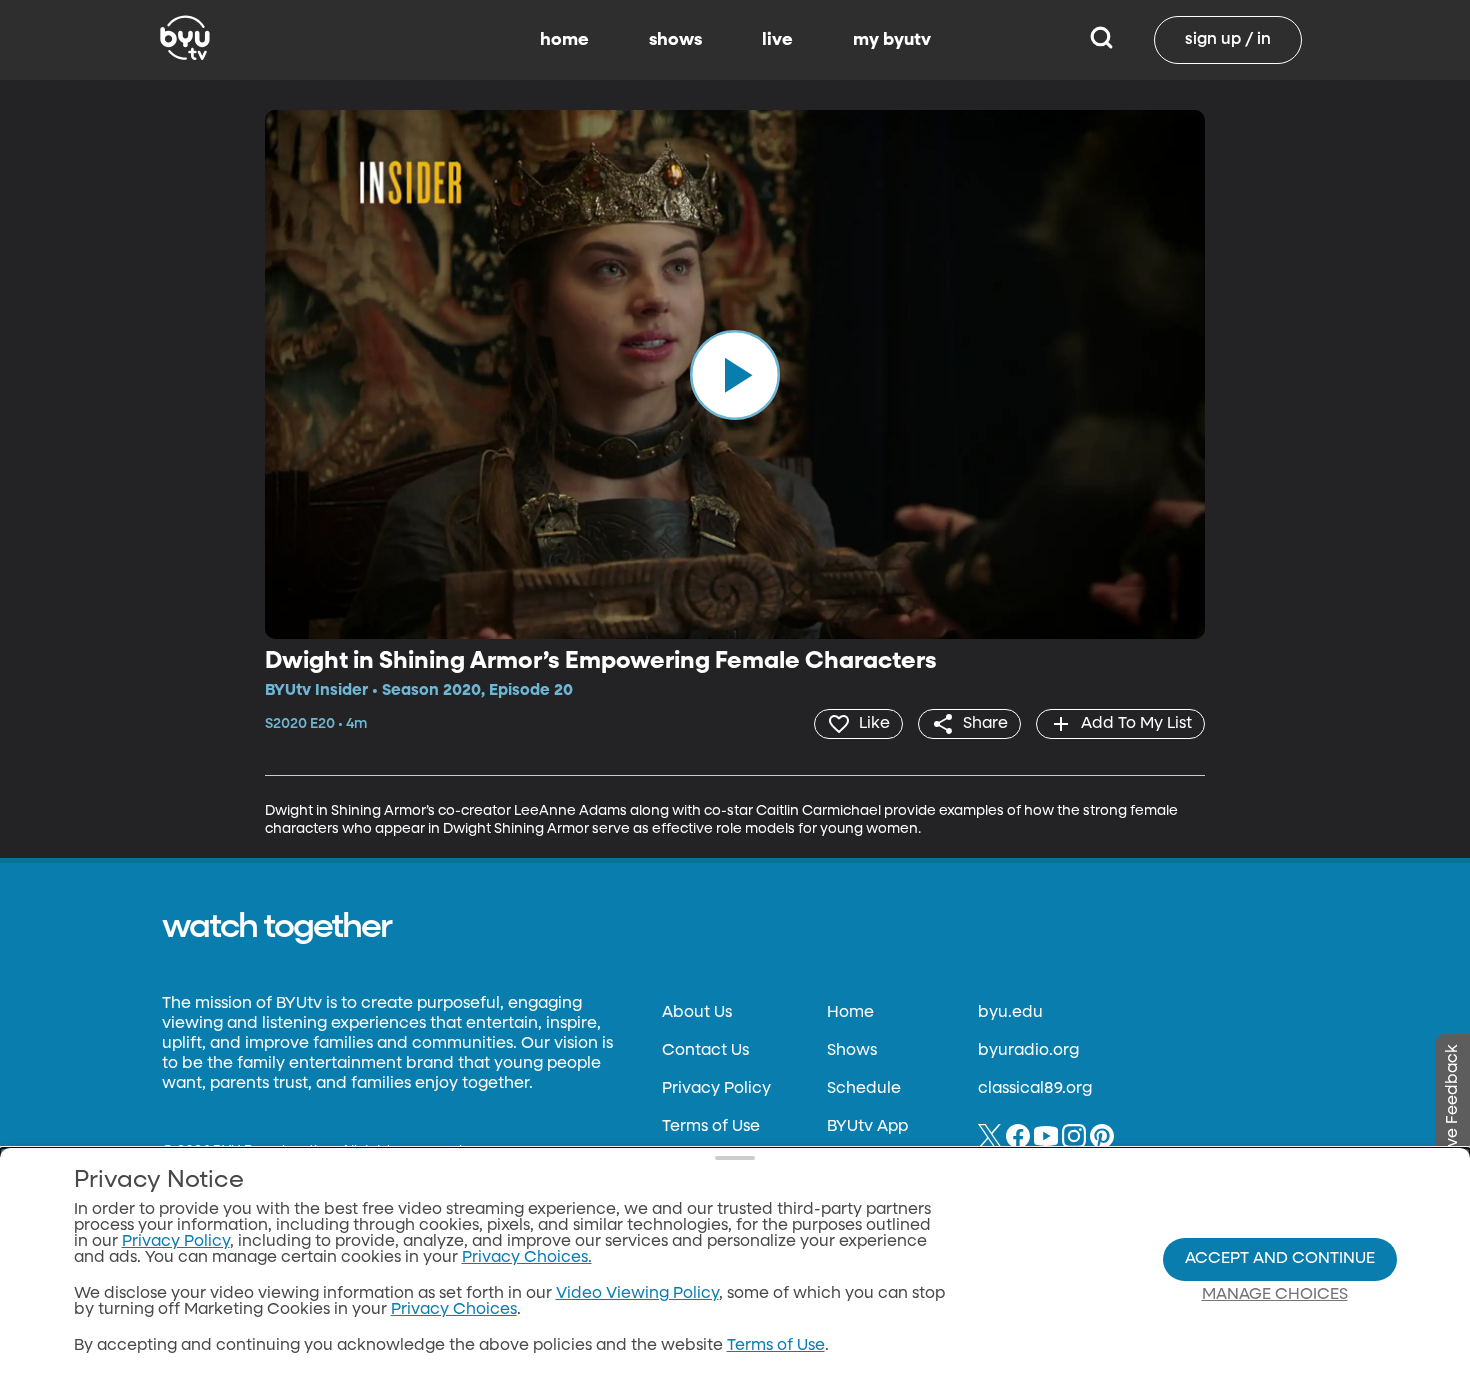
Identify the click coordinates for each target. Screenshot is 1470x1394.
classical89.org (1035, 1089)
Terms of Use (711, 1127)
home (564, 40)
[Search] (1101, 40)
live (777, 40)
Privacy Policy (716, 1089)
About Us (697, 1013)
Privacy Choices (454, 1310)
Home (850, 1013)
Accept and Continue (1280, 1259)
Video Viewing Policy (637, 1294)
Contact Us (705, 1051)
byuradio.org (1028, 1051)
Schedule (864, 1089)
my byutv (892, 40)
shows (675, 40)
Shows (852, 1051)
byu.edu (1010, 1013)
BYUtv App (867, 1127)
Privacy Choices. (527, 1258)
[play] (735, 374)
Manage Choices (1275, 1295)
